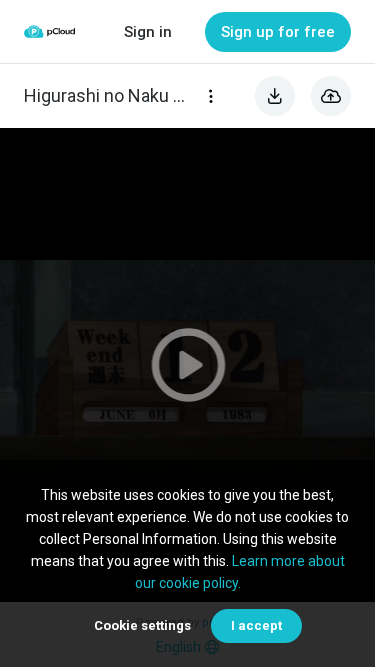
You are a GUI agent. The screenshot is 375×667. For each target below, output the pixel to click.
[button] (187, 365)
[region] (187, 365)
